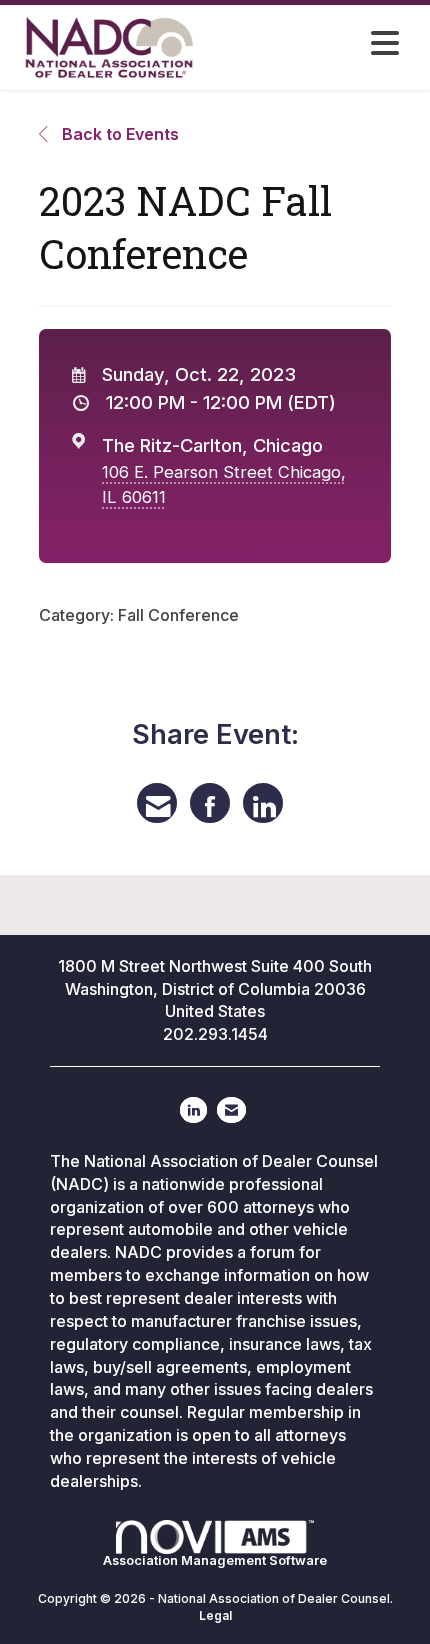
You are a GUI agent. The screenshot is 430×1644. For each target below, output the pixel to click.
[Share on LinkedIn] (263, 803)
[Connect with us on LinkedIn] (193, 1110)
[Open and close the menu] (324, 44)
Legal (215, 1615)
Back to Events (118, 134)
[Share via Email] (157, 803)
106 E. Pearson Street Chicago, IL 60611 (224, 484)
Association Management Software (215, 1560)
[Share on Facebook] (210, 803)
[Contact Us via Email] (231, 1110)
